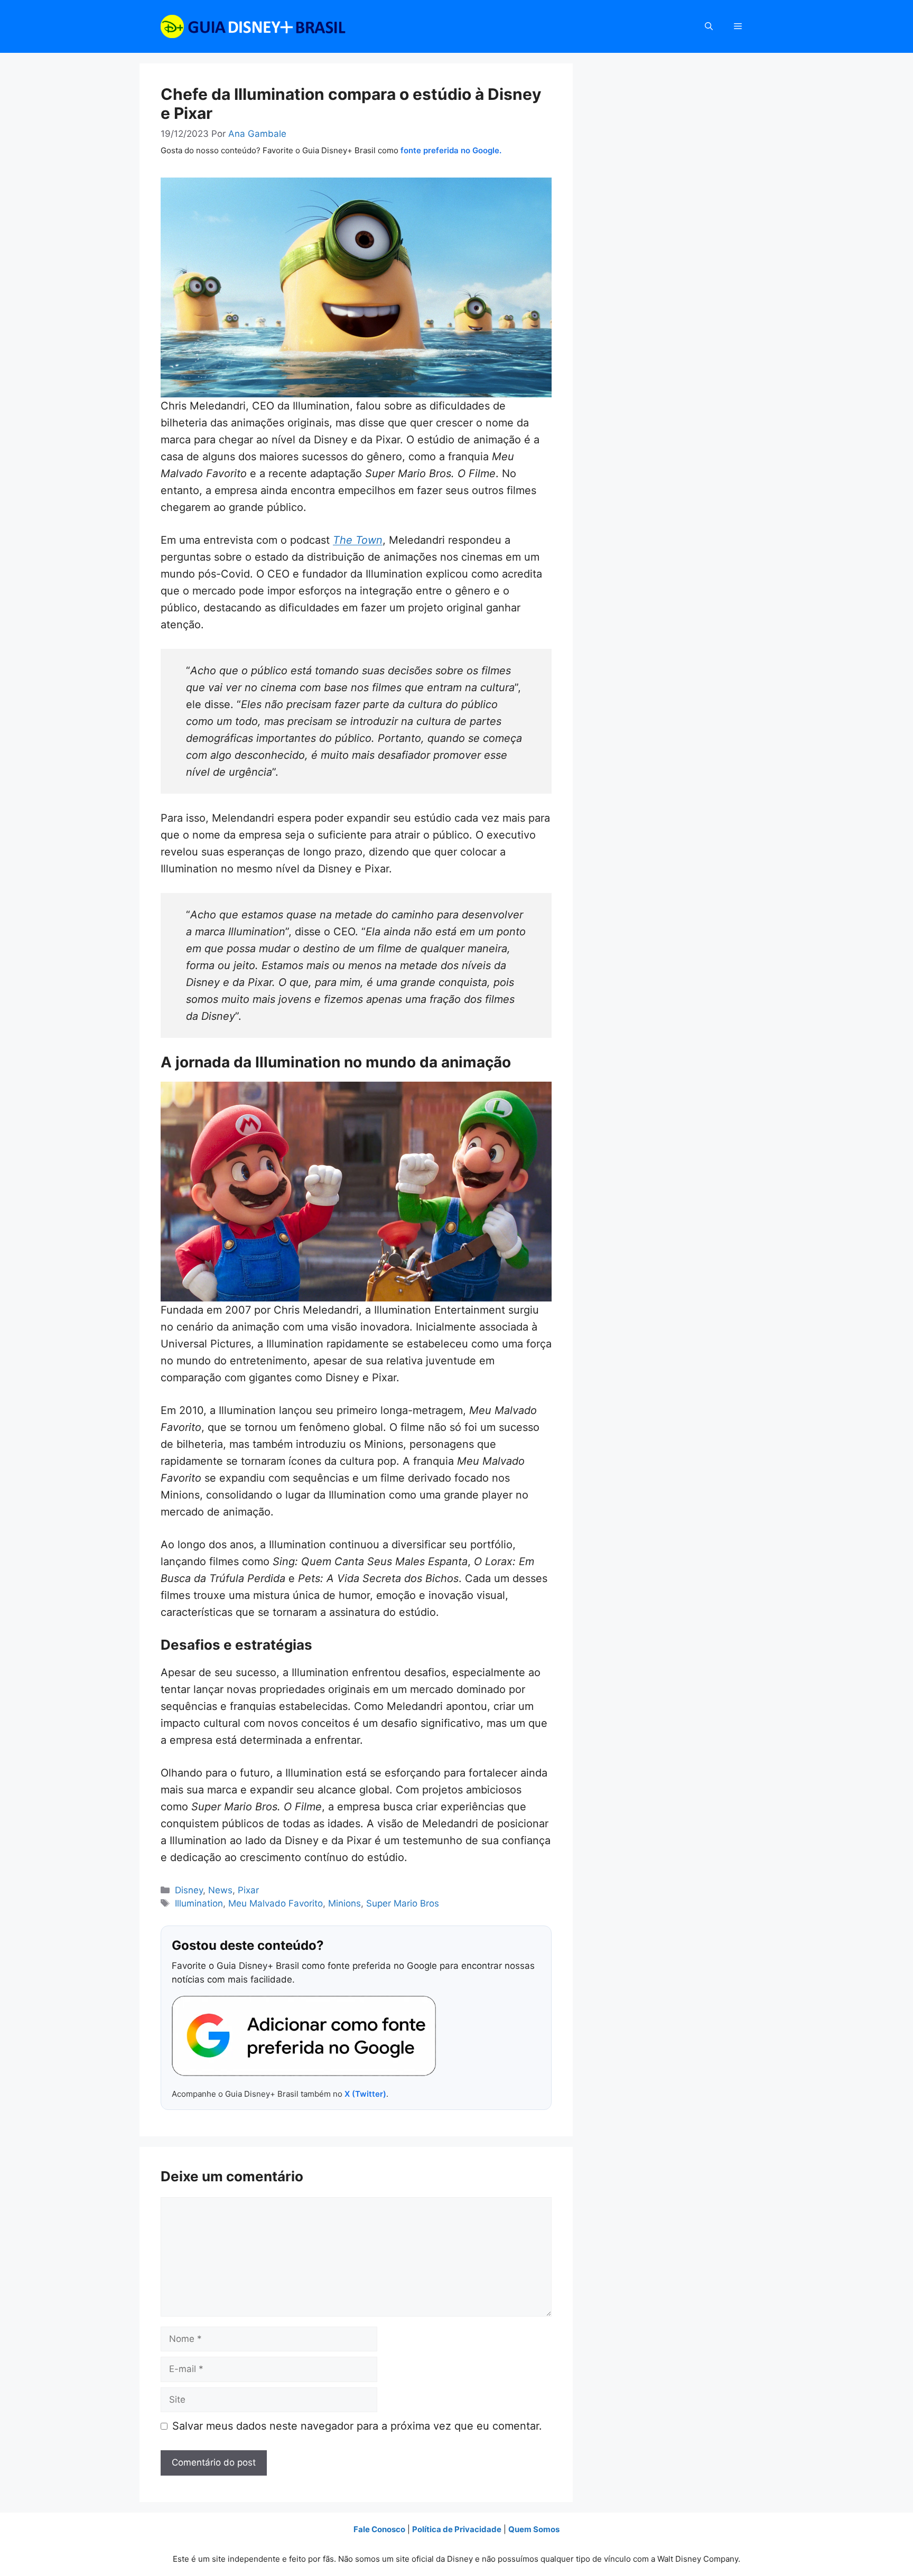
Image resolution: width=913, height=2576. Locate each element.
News (220, 1890)
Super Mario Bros (403, 1903)
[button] (709, 26)
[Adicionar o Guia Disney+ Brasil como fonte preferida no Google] (304, 2036)
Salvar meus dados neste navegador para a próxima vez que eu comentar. (357, 2426)
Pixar (248, 1890)
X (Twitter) (365, 2094)
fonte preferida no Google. (451, 150)
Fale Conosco (379, 2529)
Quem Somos (534, 2529)
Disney (189, 1890)
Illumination (199, 1903)
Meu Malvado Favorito (276, 1903)
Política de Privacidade (457, 2529)
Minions (344, 1903)
